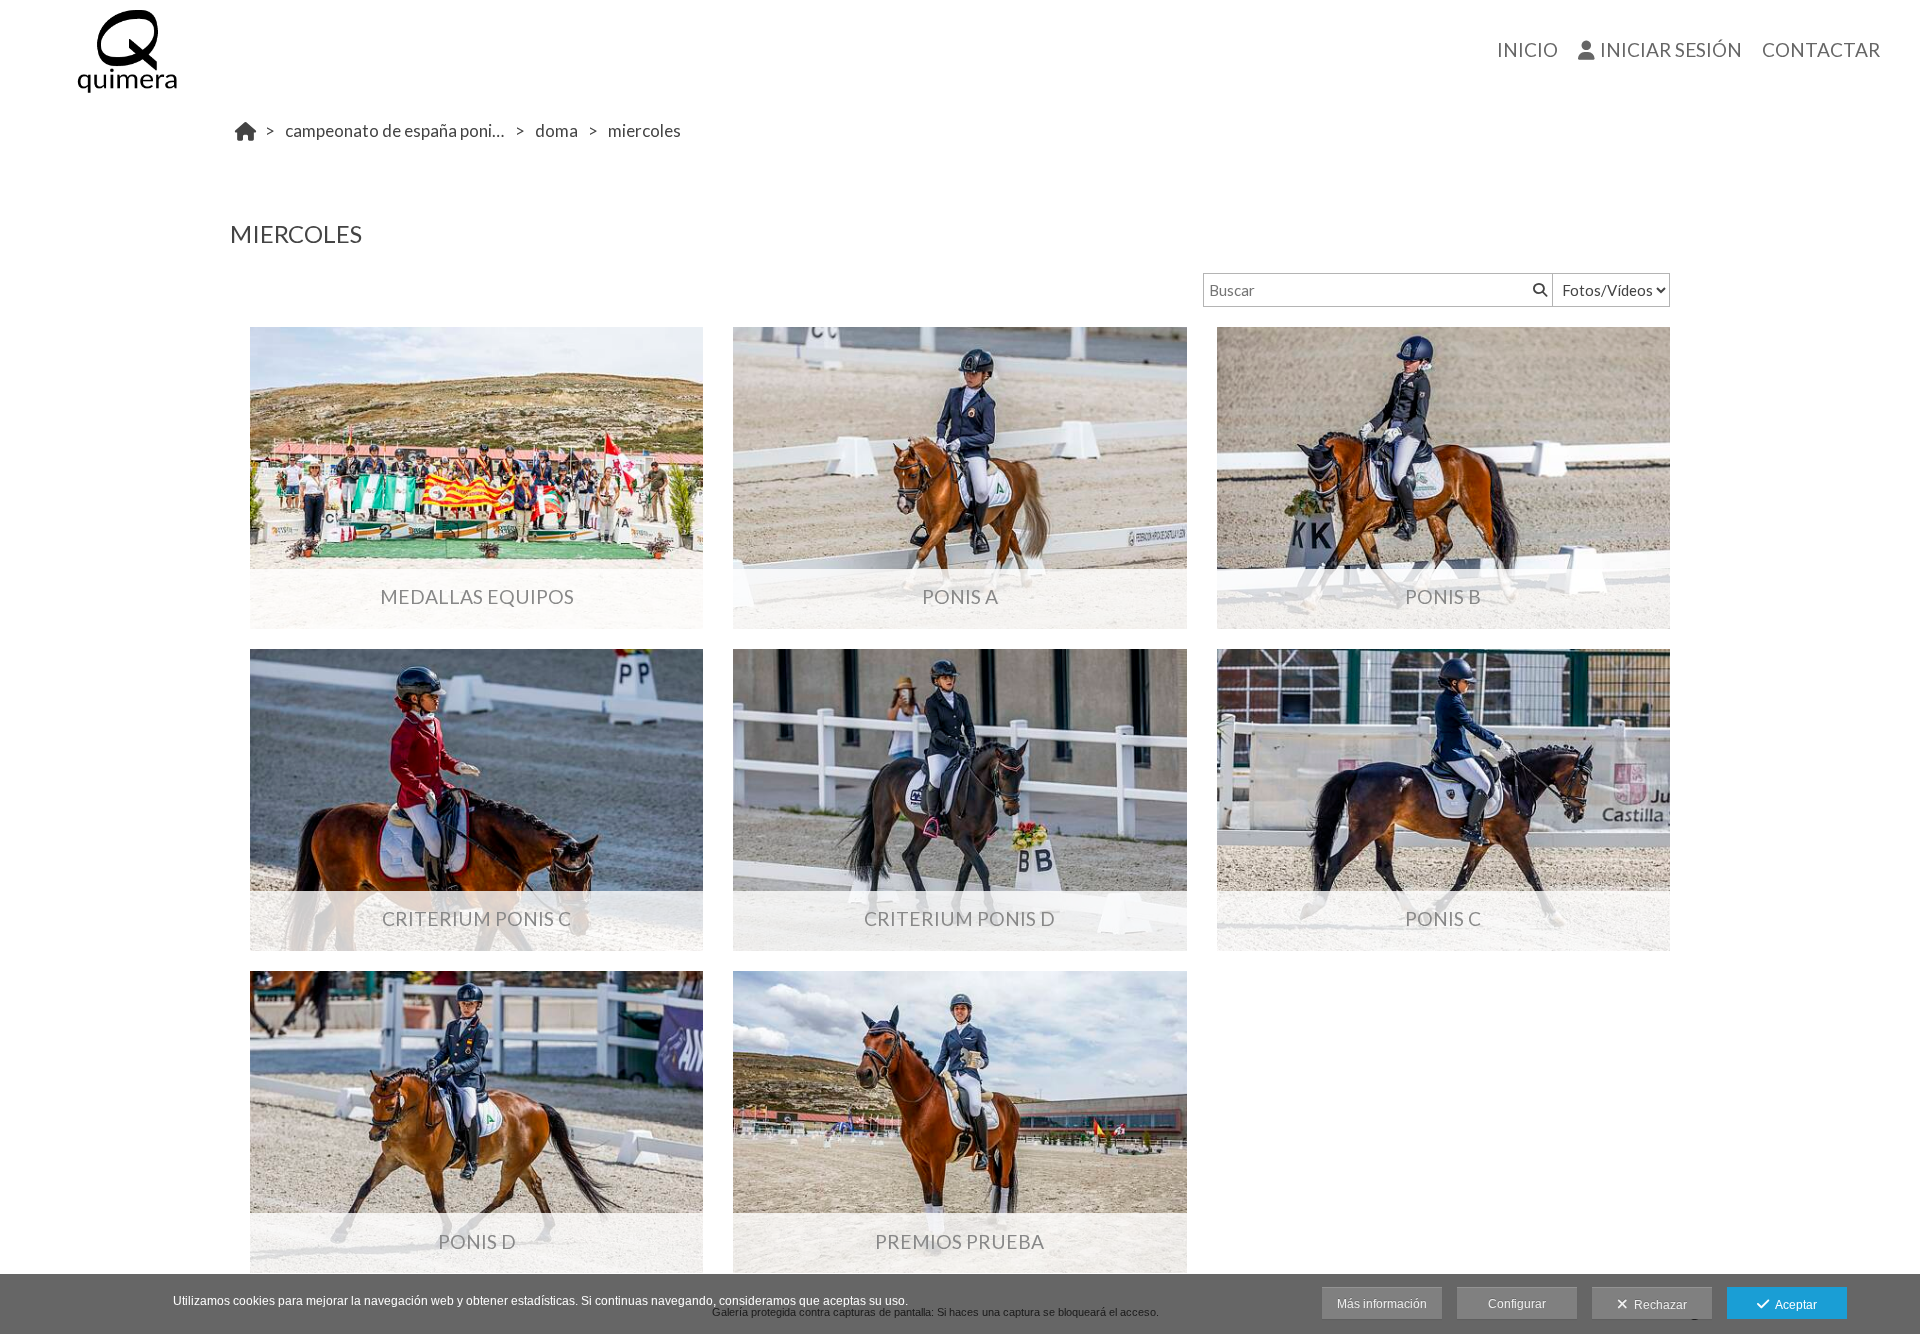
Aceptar (1793, 1305)
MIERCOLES (644, 130)
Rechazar (1657, 1305)
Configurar (1517, 1304)
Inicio (1527, 49)
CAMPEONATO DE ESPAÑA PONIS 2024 (397, 130)
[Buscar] (1538, 290)
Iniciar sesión (1671, 49)
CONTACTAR (1821, 49)
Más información (1382, 1304)
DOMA (556, 130)
